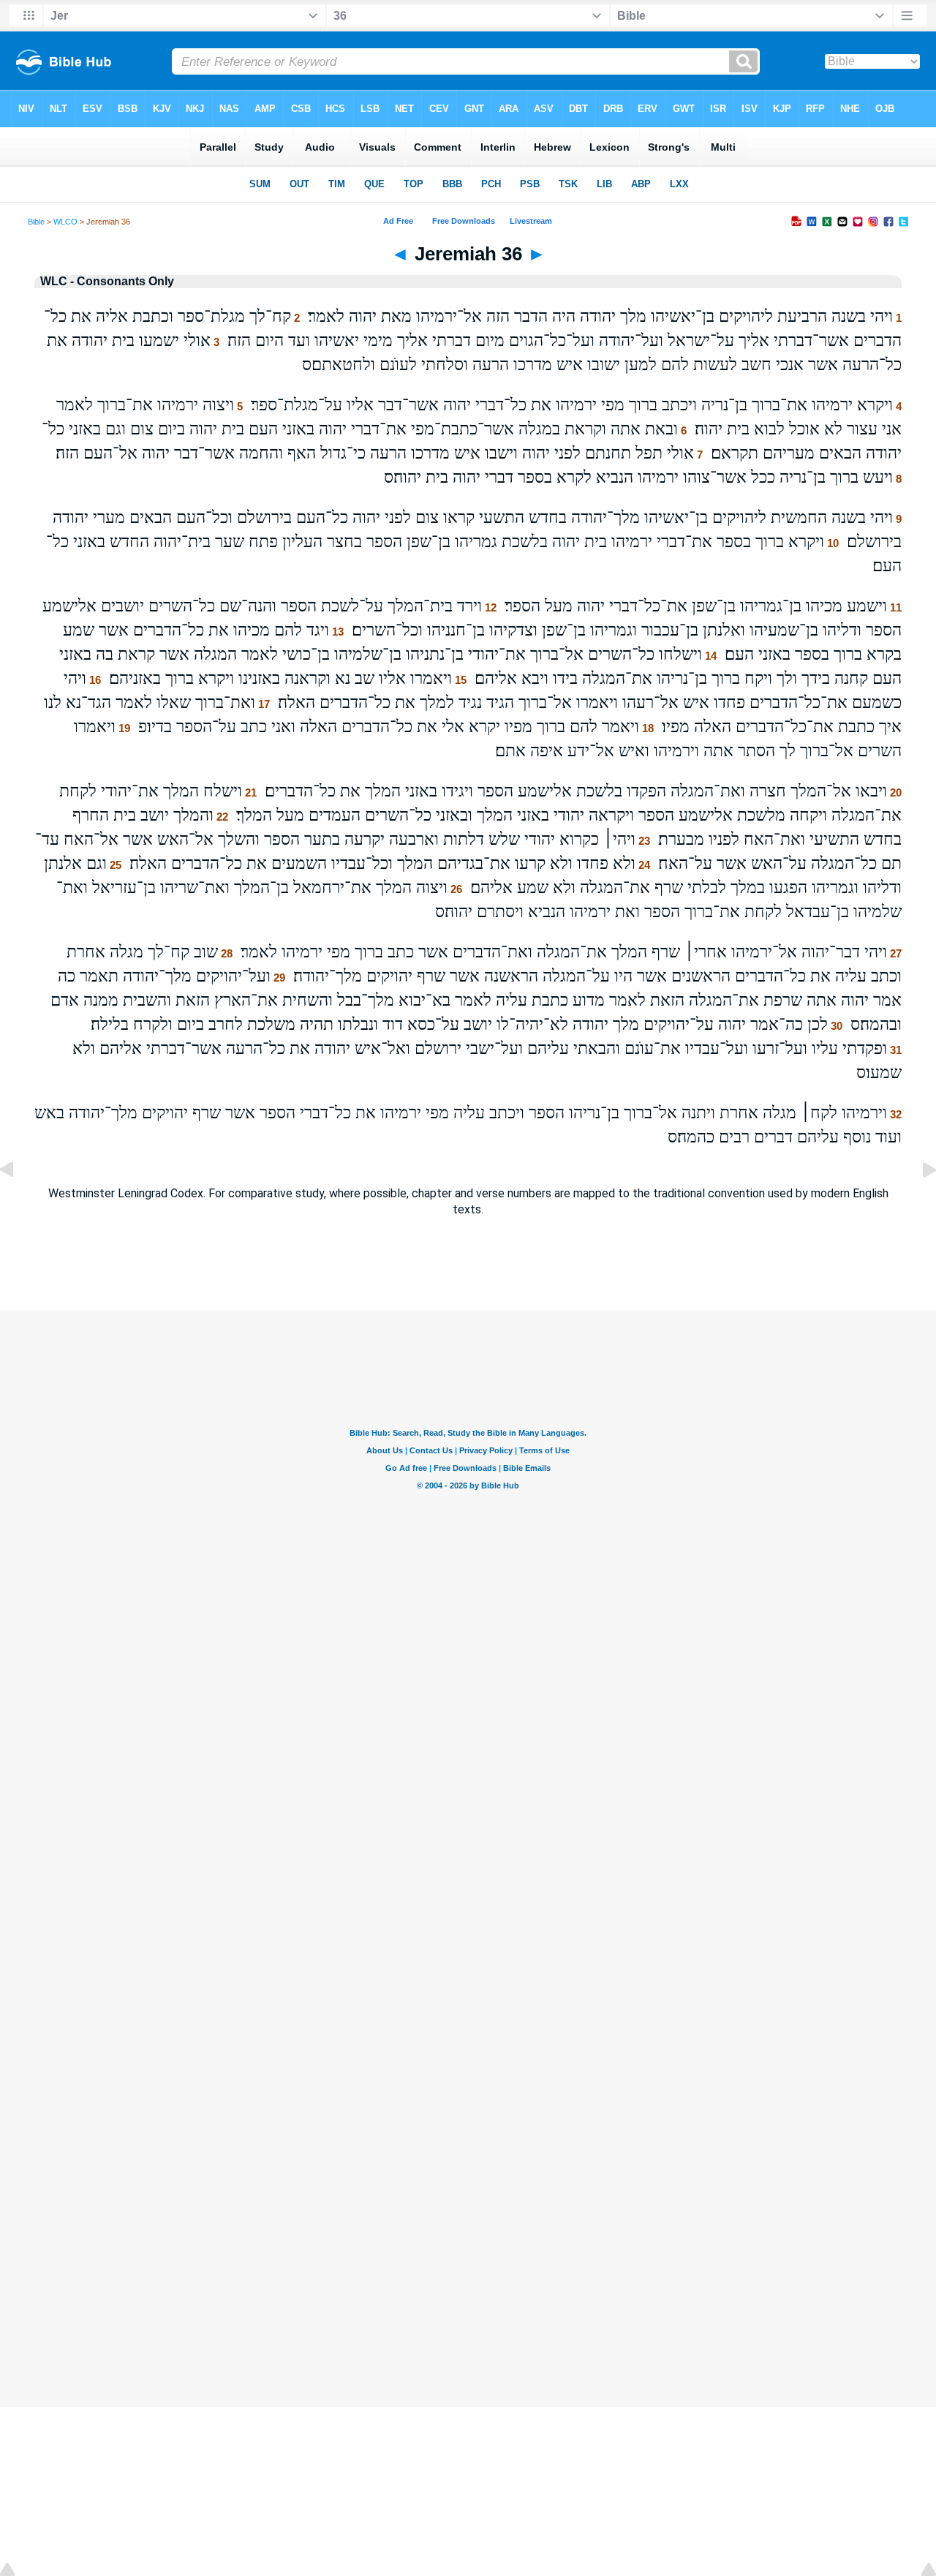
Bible (36, 222)
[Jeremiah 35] (18, 1203)
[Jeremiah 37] (918, 1203)
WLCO (65, 222)
